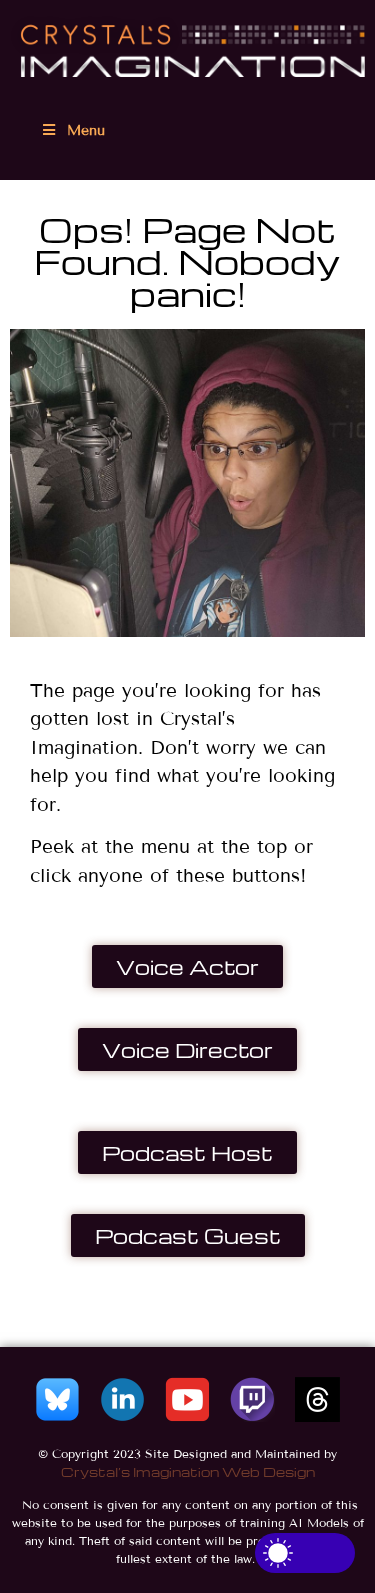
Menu (86, 130)
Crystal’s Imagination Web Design (188, 1471)
